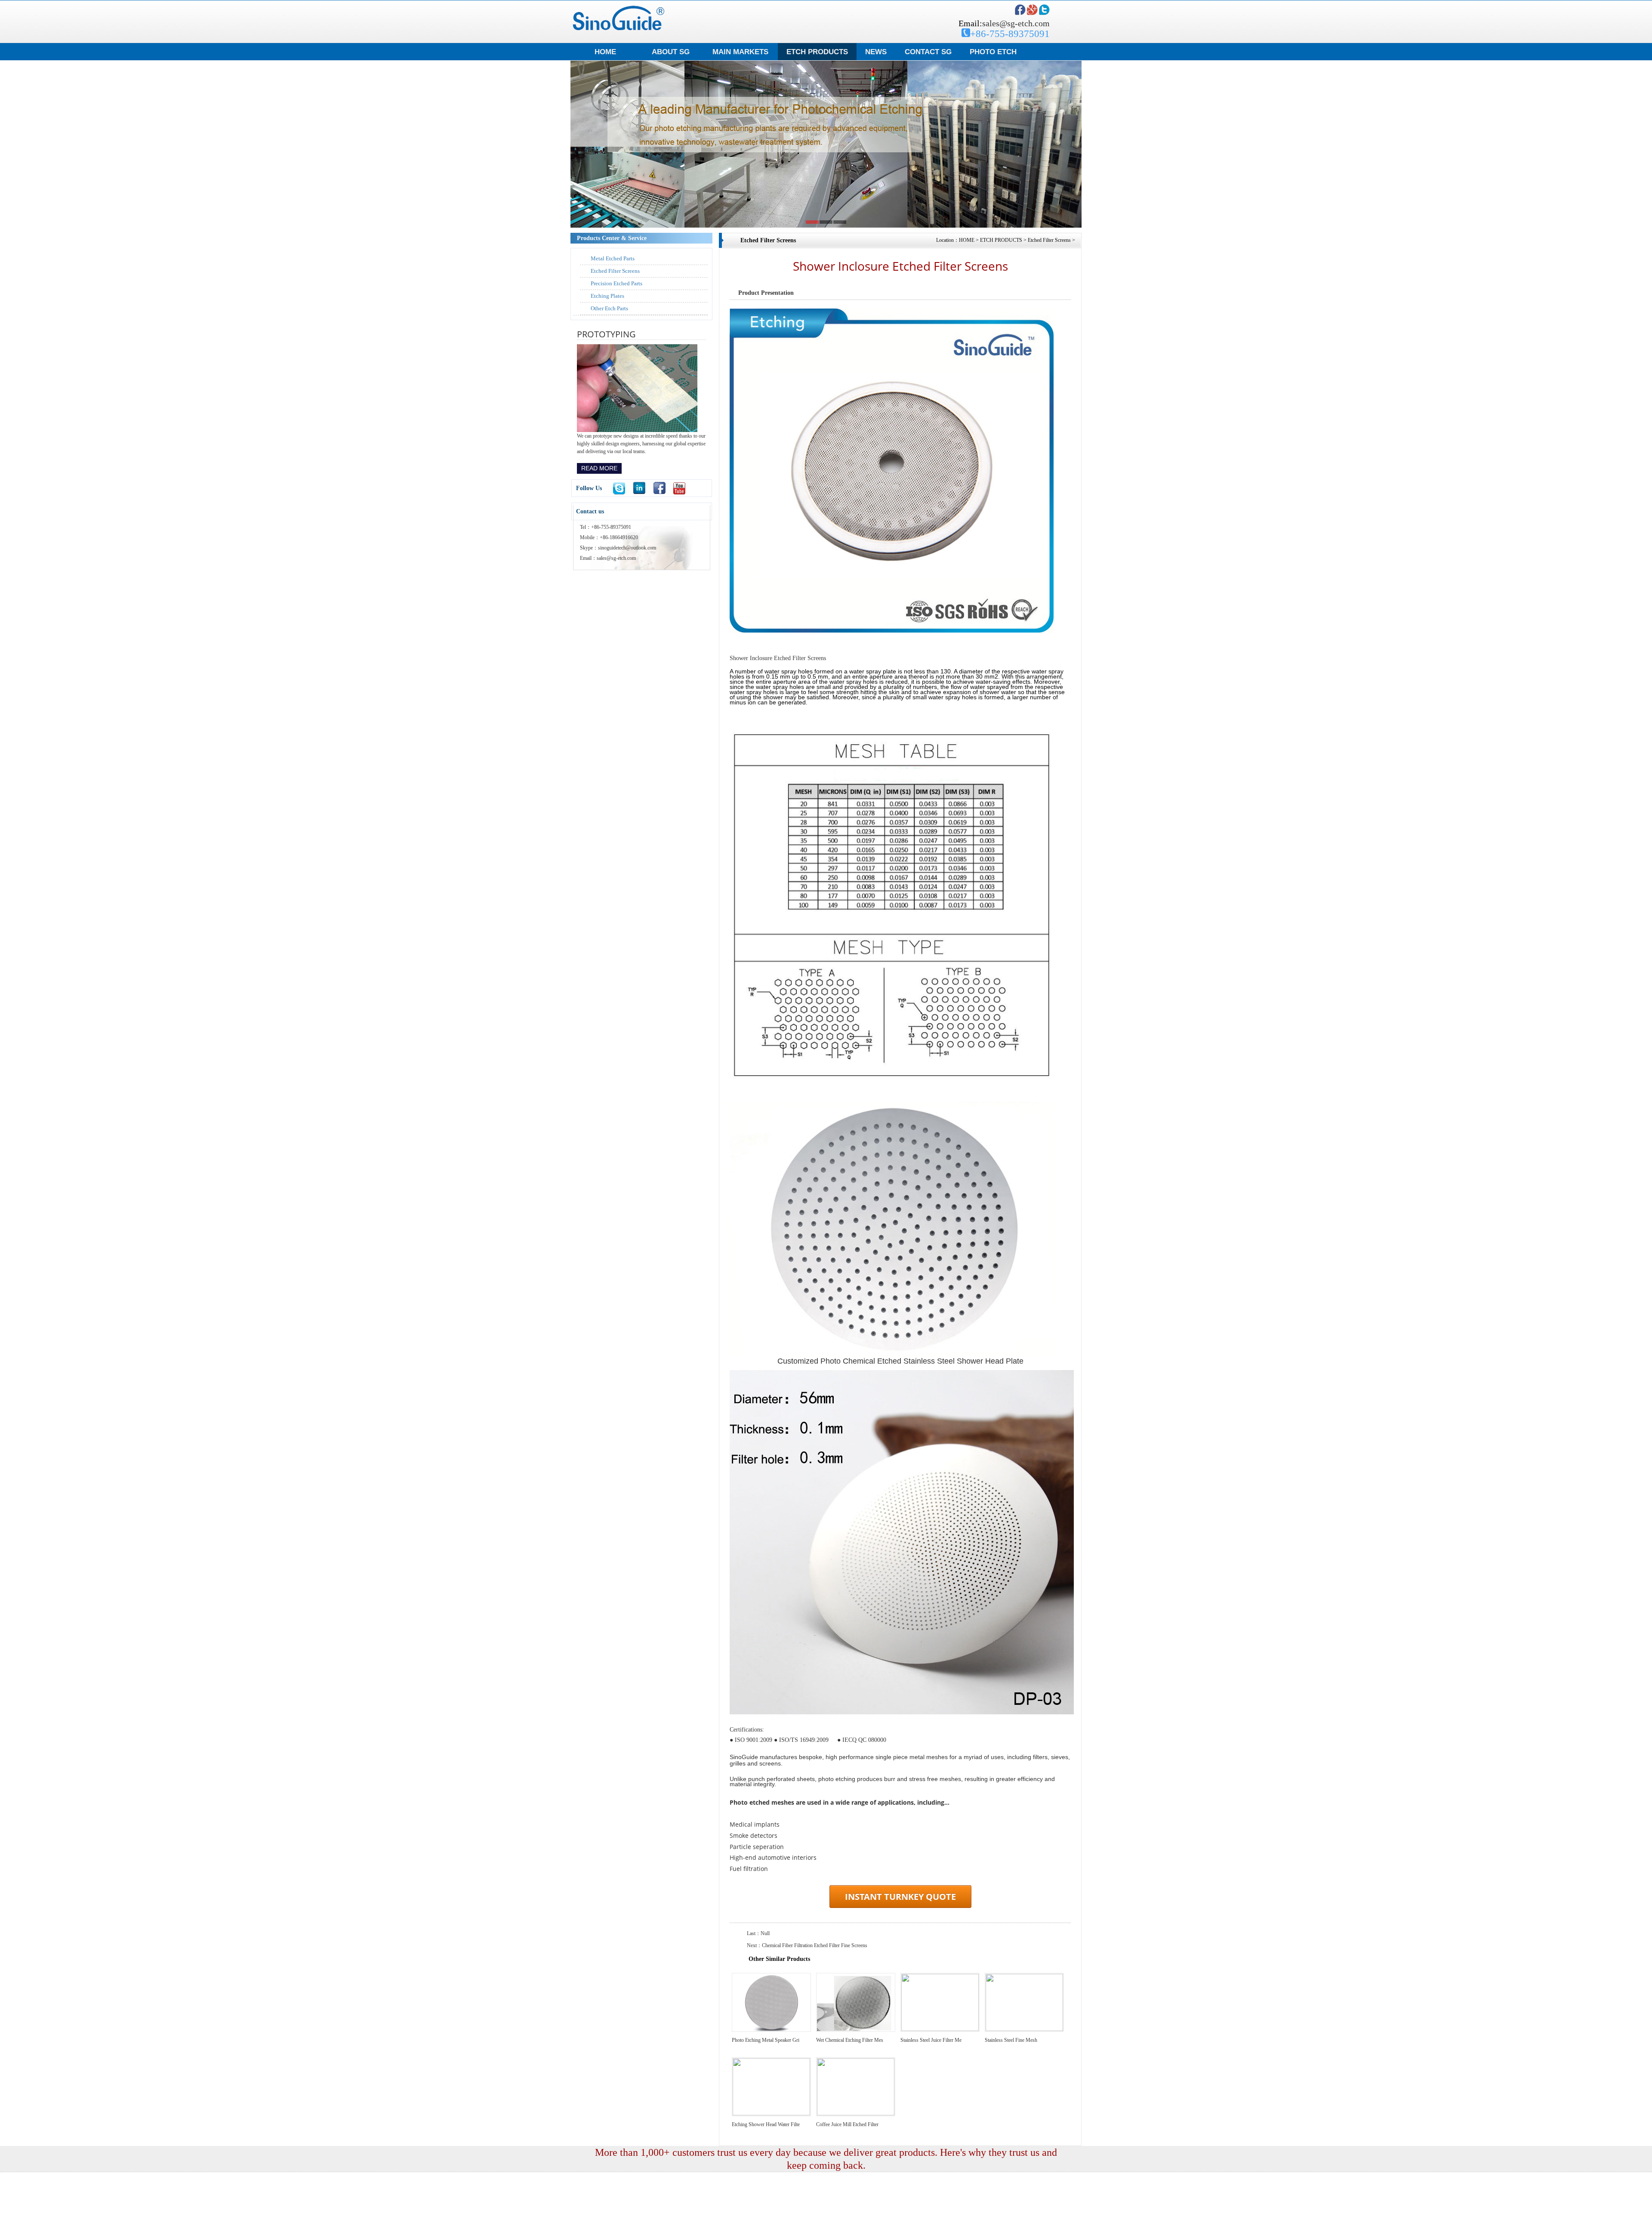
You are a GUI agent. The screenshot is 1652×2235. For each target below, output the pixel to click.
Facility (660, 2226)
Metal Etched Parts (613, 258)
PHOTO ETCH (993, 52)
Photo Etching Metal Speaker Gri (766, 2040)
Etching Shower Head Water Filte (766, 2124)
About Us (596, 2226)
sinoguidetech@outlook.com (627, 548)
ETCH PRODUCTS (817, 52)
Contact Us (762, 2226)
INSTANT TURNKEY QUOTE (900, 1897)
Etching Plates (607, 296)
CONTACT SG (928, 52)
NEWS (876, 52)
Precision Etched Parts (616, 283)
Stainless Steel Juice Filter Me (931, 2040)
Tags (744, 2226)
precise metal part (793, 2226)
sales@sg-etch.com (1016, 23)
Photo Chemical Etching (711, 2226)
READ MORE (599, 468)
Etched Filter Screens (615, 271)
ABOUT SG (671, 52)
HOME (605, 52)
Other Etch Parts (609, 308)
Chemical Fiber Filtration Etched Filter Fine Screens (815, 1945)
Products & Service (629, 2226)
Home (577, 2226)
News (677, 2226)
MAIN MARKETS (740, 52)
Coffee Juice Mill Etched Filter (847, 2124)
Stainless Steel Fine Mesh (1011, 2040)
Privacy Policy (829, 2226)
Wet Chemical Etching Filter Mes (850, 2040)
